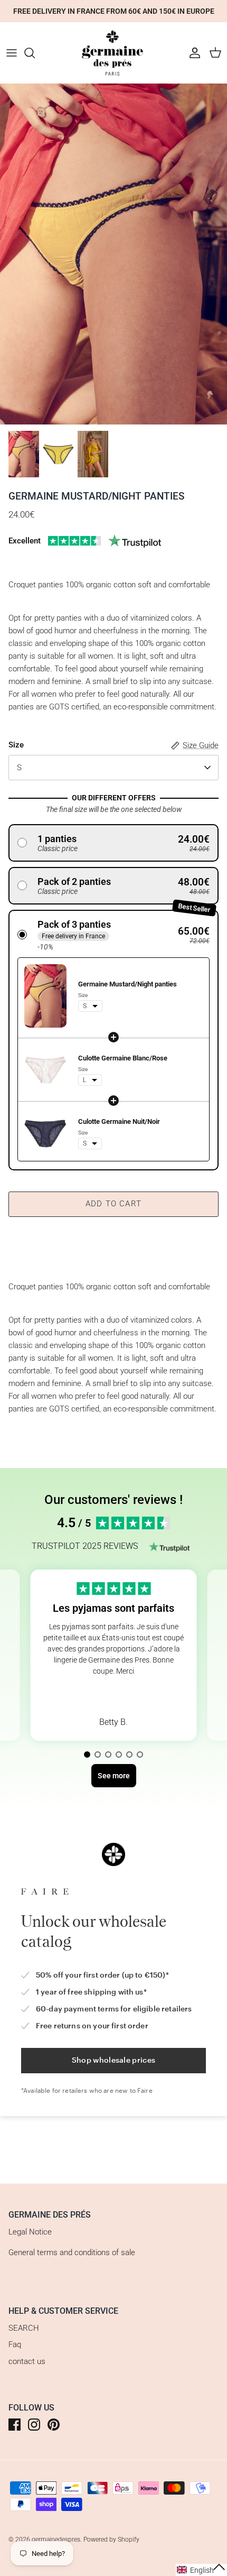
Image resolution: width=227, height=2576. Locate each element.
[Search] (35, 53)
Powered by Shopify (111, 2540)
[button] (113, 843)
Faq (15, 2344)
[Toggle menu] (12, 53)
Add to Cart (113, 1204)
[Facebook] (15, 2425)
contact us (27, 2361)
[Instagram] (34, 2425)
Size (16, 745)
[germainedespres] (113, 53)
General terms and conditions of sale (72, 2252)
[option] (113, 254)
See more (113, 1696)
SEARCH (24, 2328)
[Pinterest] (54, 2425)
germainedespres (56, 2540)
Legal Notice (30, 2232)
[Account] (192, 53)
